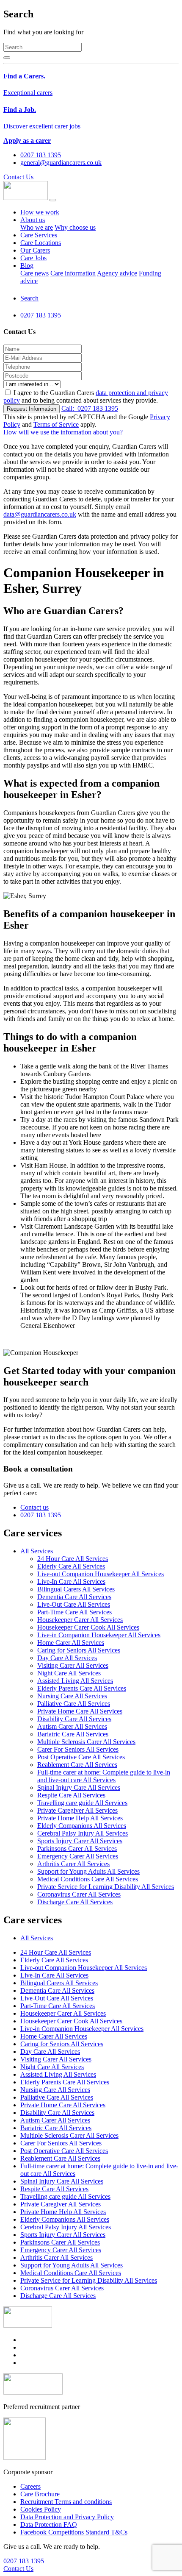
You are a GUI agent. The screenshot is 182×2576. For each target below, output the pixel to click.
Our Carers (35, 250)
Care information (73, 273)
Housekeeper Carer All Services (80, 1620)
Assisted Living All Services (75, 1681)
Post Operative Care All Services (81, 1757)
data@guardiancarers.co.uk (40, 514)
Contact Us (18, 177)
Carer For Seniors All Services (78, 1749)
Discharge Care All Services (75, 1902)
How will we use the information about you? (63, 432)
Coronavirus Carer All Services (79, 1894)
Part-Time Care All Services (74, 1612)
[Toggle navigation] (53, 200)
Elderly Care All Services (71, 1566)
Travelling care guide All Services (82, 1803)
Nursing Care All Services (72, 1696)
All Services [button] (37, 1551)
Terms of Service (56, 424)
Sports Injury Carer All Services (80, 1841)
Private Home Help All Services (80, 1818)
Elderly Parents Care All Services (82, 1688)
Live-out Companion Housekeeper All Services (101, 1574)
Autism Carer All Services (72, 1726)
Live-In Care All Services (71, 1581)
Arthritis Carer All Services (73, 1864)
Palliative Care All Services (74, 1704)
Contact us (34, 1507)
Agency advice (117, 273)
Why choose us (75, 227)
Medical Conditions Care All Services (88, 1879)
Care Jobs (33, 258)
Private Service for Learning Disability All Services (106, 1887)
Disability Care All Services (74, 1719)
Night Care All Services (69, 1673)
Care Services (39, 235)
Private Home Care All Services (80, 1711)
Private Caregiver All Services (77, 1810)
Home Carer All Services (71, 1643)
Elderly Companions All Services (82, 1826)
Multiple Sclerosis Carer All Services (86, 1742)
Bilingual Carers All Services (76, 1589)
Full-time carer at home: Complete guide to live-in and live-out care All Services (104, 1776)
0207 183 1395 (90, 408)
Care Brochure (40, 2494)
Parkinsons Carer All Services (77, 1849)
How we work (40, 212)
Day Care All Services (67, 1658)
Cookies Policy (41, 2509)
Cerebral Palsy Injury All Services (83, 1833)
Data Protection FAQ (49, 2525)
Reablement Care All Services (77, 1765)
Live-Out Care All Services (74, 1604)
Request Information (32, 409)
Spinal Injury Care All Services (79, 1787)
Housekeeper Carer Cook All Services (88, 1627)
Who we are (37, 227)
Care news (34, 273)
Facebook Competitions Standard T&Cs (74, 2532)
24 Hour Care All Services (73, 1559)
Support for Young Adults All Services (88, 1871)
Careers (30, 2486)
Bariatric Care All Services (73, 1734)
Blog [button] (27, 266)
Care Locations (41, 243)
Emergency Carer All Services (78, 1856)
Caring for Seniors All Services (79, 1650)
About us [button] (33, 220)
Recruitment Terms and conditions (66, 2502)
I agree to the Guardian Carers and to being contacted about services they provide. (86, 396)
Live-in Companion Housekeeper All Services (99, 1635)
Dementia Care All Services (74, 1597)
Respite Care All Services (71, 1795)
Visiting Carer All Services (73, 1665)
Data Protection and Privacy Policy (67, 2517)
